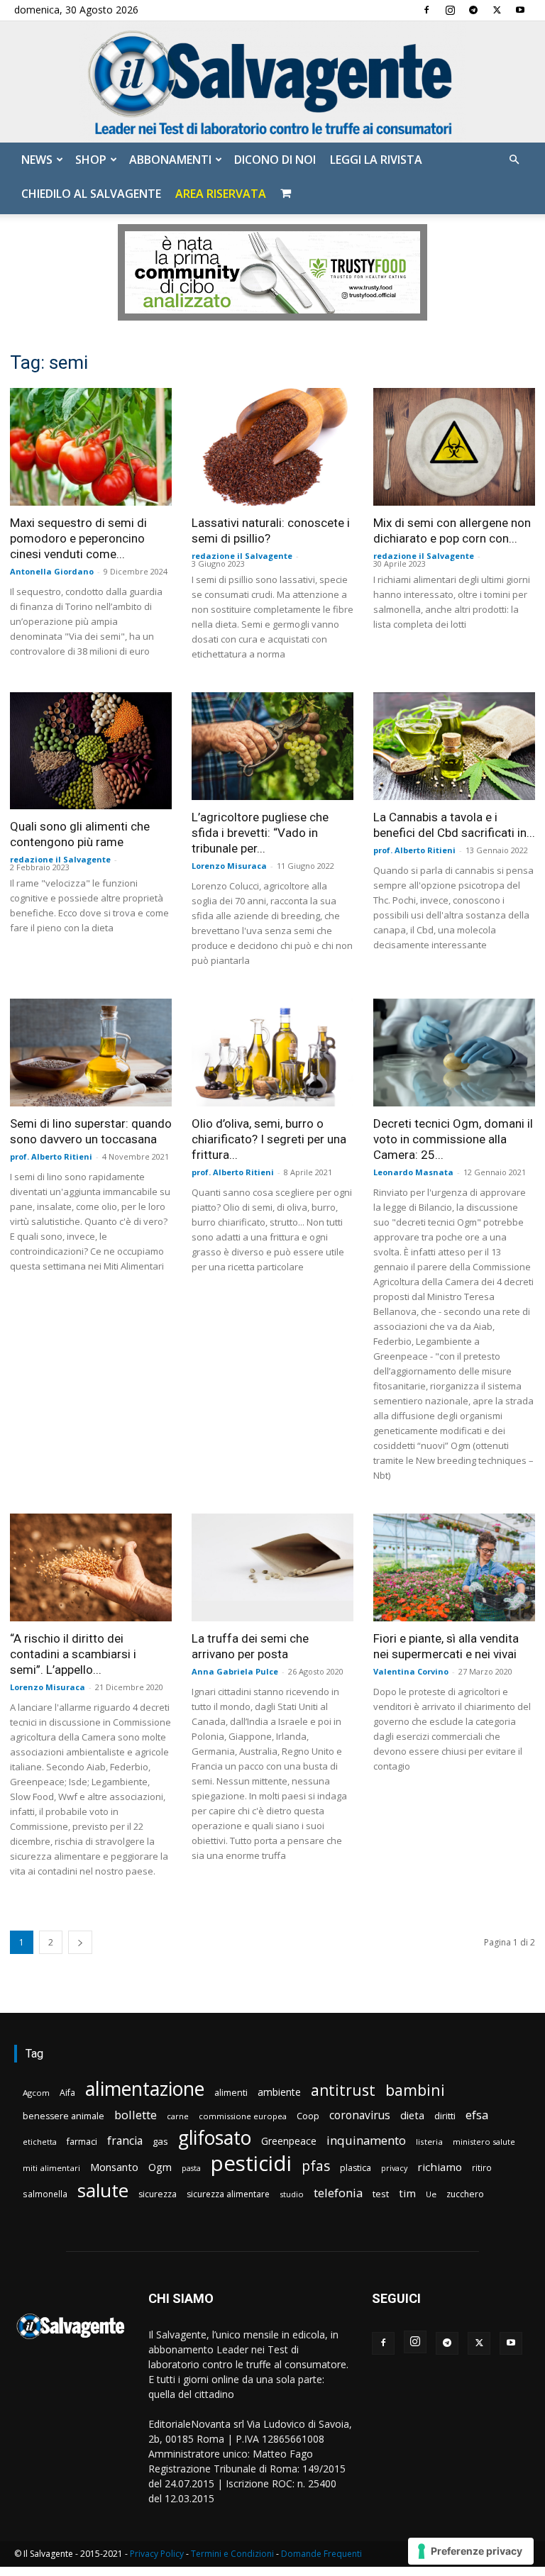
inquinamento (366, 2140)
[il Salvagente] (272, 82)
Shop (91, 160)
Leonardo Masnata (413, 1172)
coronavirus (360, 2115)
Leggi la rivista (376, 160)
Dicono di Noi (275, 160)
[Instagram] (450, 10)
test (381, 2194)
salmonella (45, 2194)
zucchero (465, 2194)
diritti (445, 2116)
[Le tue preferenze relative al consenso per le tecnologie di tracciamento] (471, 2551)
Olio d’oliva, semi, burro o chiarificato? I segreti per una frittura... (269, 1139)
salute (103, 2191)
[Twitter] (497, 10)
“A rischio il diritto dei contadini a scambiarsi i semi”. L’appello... (73, 1654)
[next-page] (80, 1942)
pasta (191, 2168)
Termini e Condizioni (232, 2554)
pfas (316, 2166)
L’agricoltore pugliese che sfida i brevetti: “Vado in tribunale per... (260, 833)
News (37, 160)
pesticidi (251, 2164)
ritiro (482, 2167)
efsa (477, 2115)
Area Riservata (221, 194)
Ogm (160, 2167)
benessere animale (64, 2116)
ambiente (279, 2092)
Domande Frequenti (321, 2554)
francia (125, 2141)
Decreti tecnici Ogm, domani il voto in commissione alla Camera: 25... (453, 1139)
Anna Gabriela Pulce (235, 1671)
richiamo (440, 2167)
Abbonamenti (170, 160)
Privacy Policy (157, 2554)
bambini (415, 2090)
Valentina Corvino (411, 1671)
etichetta (40, 2142)
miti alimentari (51, 2168)
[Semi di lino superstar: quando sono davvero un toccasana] (91, 1053)
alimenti (231, 2093)
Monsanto (114, 2167)
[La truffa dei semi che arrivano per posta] (272, 1567)
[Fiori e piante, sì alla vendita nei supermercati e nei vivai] (454, 1567)
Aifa (67, 2093)
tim (407, 2193)
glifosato (215, 2138)
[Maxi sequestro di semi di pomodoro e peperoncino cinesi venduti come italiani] (91, 446)
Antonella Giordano (52, 571)
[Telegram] (473, 10)
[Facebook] (426, 10)
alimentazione (145, 2088)
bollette (136, 2115)
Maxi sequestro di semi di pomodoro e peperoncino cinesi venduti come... (78, 538)
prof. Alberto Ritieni (414, 850)
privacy (394, 2168)
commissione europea (243, 2116)
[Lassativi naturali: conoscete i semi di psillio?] (272, 446)
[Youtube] (520, 10)
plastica (356, 2168)
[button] (514, 160)
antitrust (343, 2090)
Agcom (36, 2093)
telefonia (338, 2193)
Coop (308, 2116)
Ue (431, 2194)
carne (178, 2116)
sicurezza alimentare (228, 2194)
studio (292, 2194)
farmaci (82, 2142)
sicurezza (158, 2194)
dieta (412, 2115)
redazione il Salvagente (242, 556)
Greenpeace (289, 2141)
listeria (429, 2142)
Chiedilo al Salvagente (91, 194)
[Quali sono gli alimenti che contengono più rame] (91, 751)
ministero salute (484, 2142)
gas (160, 2141)
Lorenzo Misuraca (229, 866)
